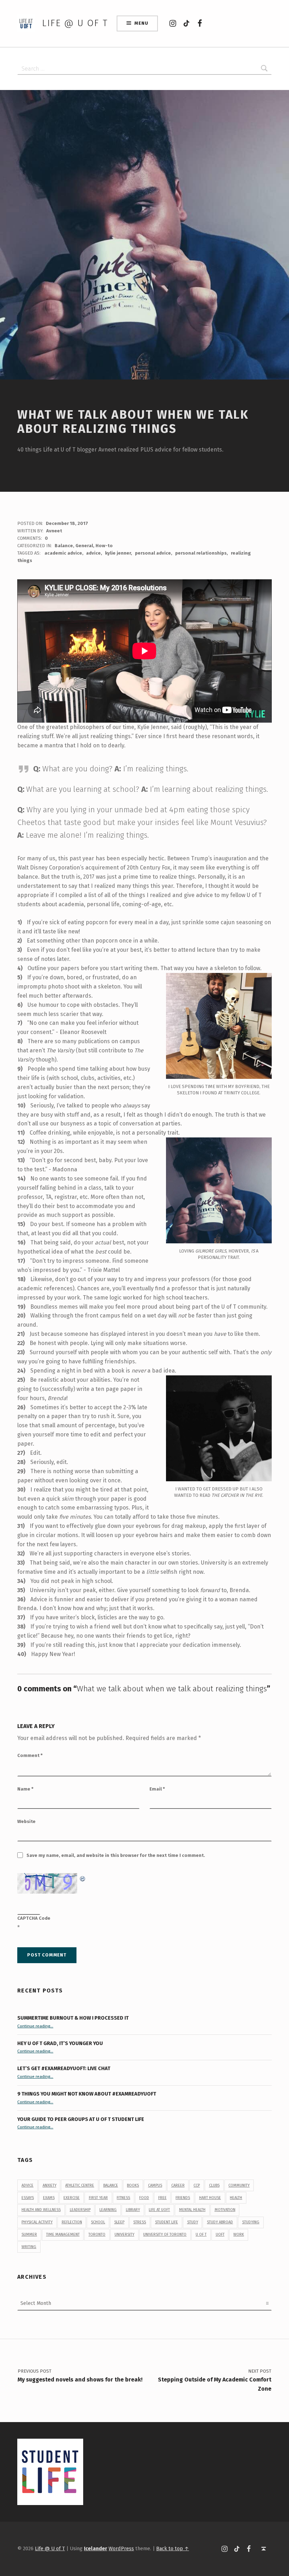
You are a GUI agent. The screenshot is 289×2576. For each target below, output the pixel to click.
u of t (201, 2234)
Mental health (192, 2210)
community (239, 2185)
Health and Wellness (41, 2210)
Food (144, 2198)
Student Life (167, 2222)
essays (28, 2198)
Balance (64, 546)
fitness (123, 2198)
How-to (104, 546)
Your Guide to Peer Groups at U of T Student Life (81, 2119)
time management (63, 2234)
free (162, 2198)
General (84, 546)
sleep (119, 2222)
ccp (197, 2185)
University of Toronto (165, 2234)
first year (98, 2198)
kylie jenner (118, 553)
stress (140, 2222)
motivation (225, 2210)
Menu (141, 23)
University (124, 2234)
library (133, 2210)
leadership (80, 2210)
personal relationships (201, 553)
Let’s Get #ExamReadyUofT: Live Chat (64, 2068)
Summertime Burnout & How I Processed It (73, 2018)
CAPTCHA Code (34, 1918)
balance (111, 2185)
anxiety (50, 2185)
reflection (72, 2222)
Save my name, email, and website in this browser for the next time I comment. (116, 1855)
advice (93, 553)
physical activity (37, 2222)
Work (239, 2234)
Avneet (54, 531)
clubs (214, 2185)
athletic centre (80, 2185)
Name (25, 1789)
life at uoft (159, 2210)
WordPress (121, 2548)
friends (183, 2198)
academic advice (63, 553)
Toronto (97, 2234)
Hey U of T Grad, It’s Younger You (61, 2043)
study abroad (220, 2222)
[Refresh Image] (83, 1878)
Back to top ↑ (173, 2548)
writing (29, 2247)
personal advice (153, 553)
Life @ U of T (75, 23)
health (236, 2198)
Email (157, 1789)
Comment (30, 1755)
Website (26, 1821)
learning (108, 2210)
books (133, 2185)
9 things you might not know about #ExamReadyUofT (87, 2094)
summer (29, 2234)
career (178, 2185)
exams (49, 2198)
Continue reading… (35, 2026)
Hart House (210, 2198)
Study (193, 2222)
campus (155, 2185)
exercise (72, 2198)
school (98, 2222)
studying (251, 2222)
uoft (220, 2234)
